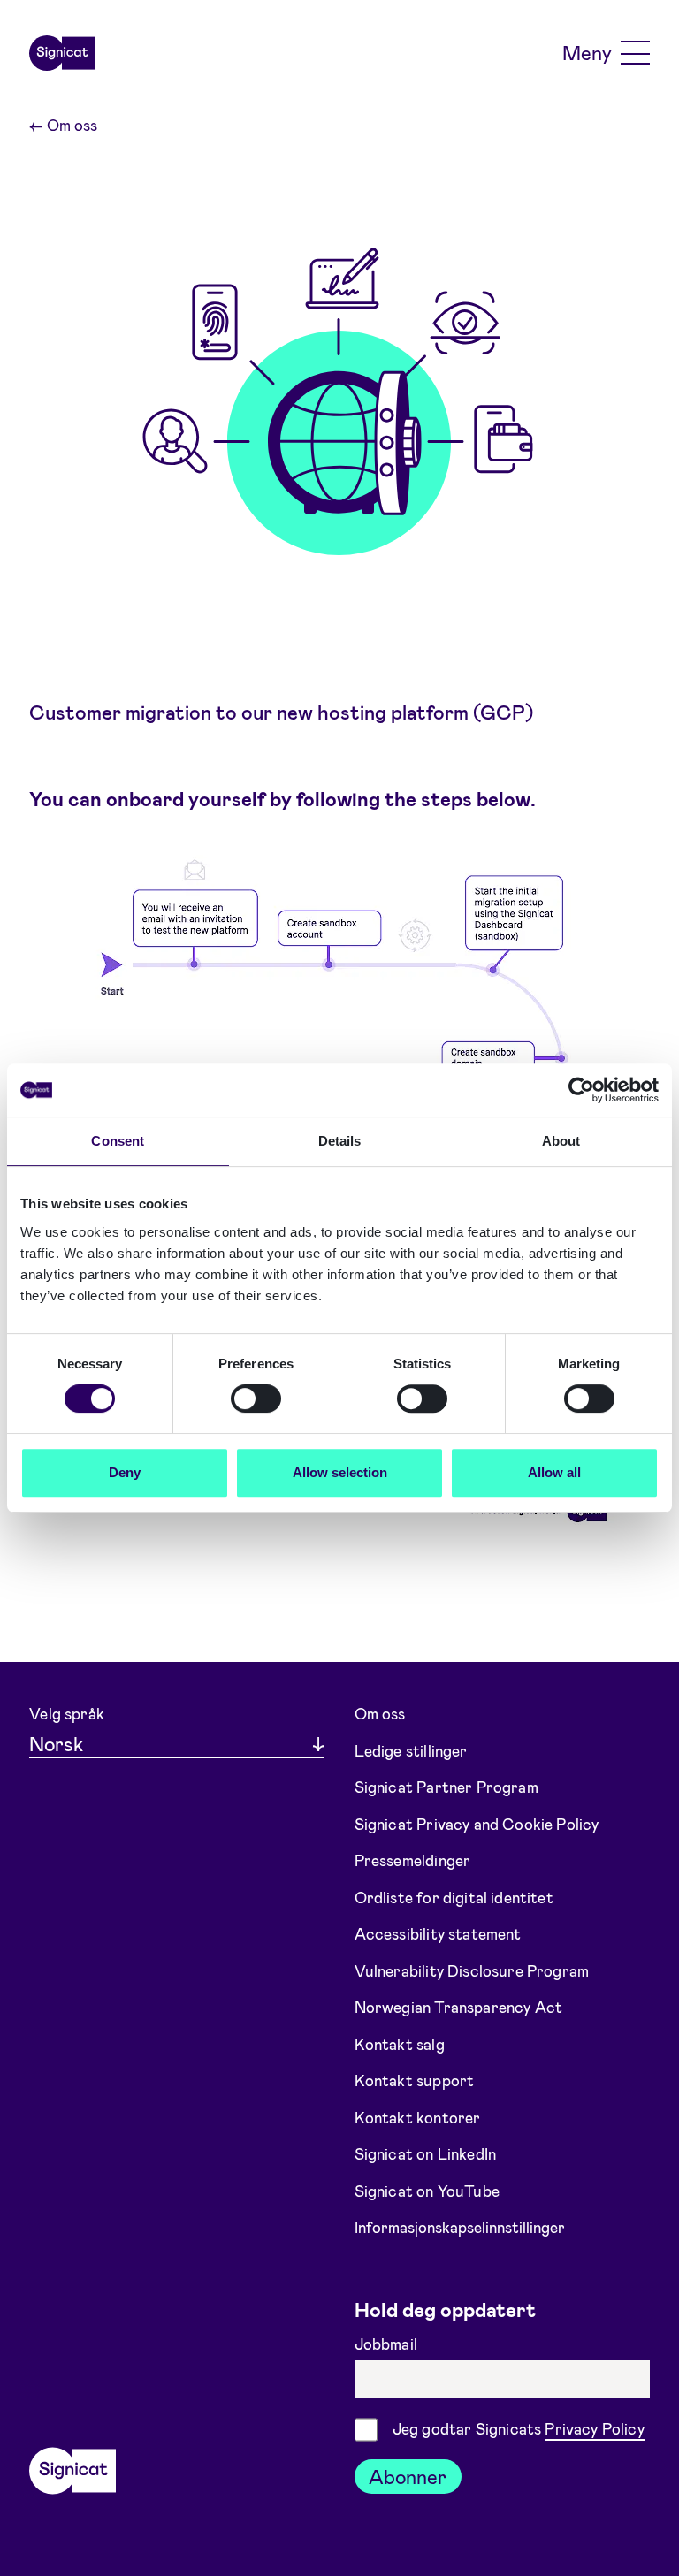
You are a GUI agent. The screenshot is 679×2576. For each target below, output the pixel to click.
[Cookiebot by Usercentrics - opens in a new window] (581, 1090)
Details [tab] (340, 1141)
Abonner (408, 2476)
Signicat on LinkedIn (426, 2153)
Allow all (554, 1472)
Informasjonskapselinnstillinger (460, 2227)
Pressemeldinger (413, 1860)
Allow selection (340, 1472)
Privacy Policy (594, 2428)
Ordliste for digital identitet (454, 1897)
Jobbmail (388, 2344)
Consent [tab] (118, 1141)
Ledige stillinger (411, 1750)
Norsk (56, 1743)
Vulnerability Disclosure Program (472, 1970)
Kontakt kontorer (418, 2116)
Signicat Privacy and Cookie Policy (477, 1824)
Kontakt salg (400, 2043)
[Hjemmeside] (62, 53)
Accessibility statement (438, 1933)
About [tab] (561, 1141)
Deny (125, 1472)
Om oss (63, 125)
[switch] (256, 1399)
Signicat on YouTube (427, 2190)
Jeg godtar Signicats (519, 2428)
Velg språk (67, 1713)
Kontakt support (415, 2080)
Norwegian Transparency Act (459, 2007)
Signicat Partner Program (446, 1787)
